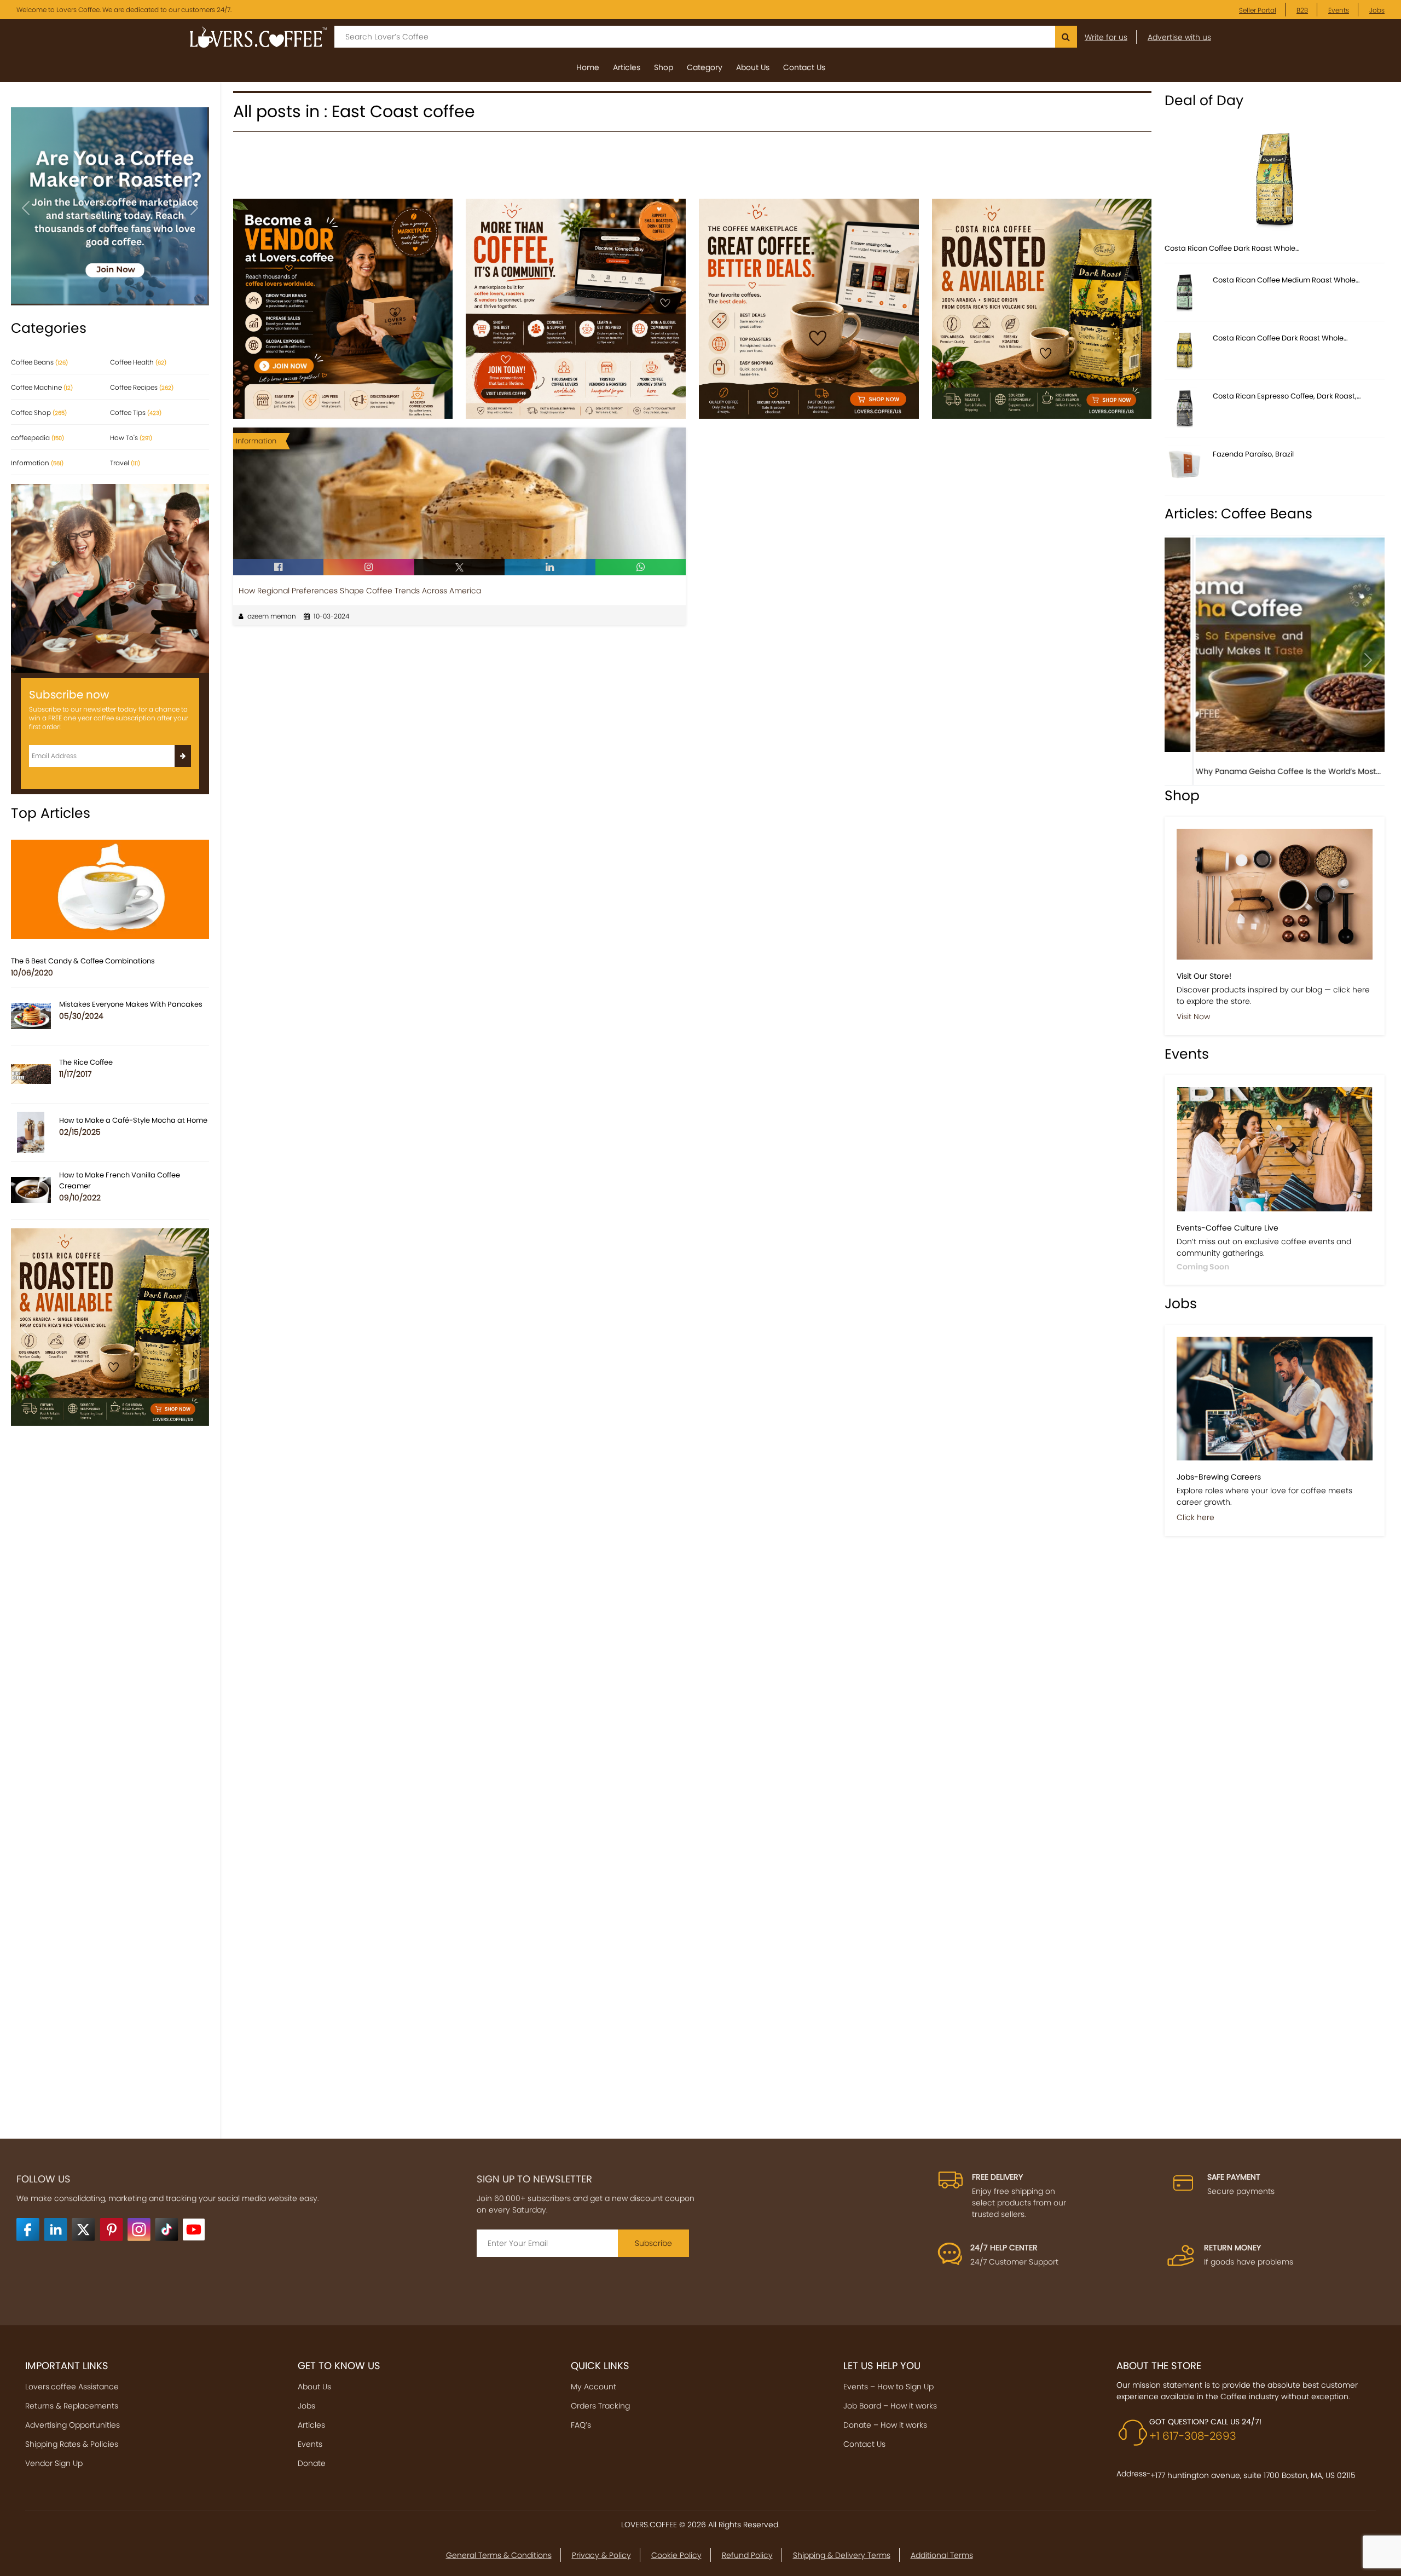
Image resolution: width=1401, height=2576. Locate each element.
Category (705, 67)
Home (588, 67)
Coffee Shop (39, 412)
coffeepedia (37, 438)
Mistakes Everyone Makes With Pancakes (131, 1004)
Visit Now (1193, 1016)
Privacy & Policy (601, 2555)
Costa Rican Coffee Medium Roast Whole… (1286, 280)
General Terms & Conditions (499, 2555)
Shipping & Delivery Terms (842, 2555)
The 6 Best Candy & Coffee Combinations (83, 961)
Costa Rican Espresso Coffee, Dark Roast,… (1287, 396)
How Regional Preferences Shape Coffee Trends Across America (360, 591)
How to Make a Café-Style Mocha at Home (133, 1120)
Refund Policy (747, 2555)
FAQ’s (581, 2425)
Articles (627, 67)
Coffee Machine (42, 387)
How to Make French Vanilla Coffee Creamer (120, 1180)
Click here (1196, 1517)
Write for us (1106, 37)
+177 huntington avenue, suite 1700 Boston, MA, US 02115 (1253, 2475)
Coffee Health (138, 362)
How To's (131, 438)
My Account (594, 2387)
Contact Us (804, 67)
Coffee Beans (39, 362)
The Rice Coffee (86, 1062)
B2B (1302, 10)
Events (1339, 10)
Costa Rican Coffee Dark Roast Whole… (1232, 248)
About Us (753, 67)
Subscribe (653, 2243)
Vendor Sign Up (54, 2463)
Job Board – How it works (890, 2406)
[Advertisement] (692, 170)
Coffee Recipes (142, 387)
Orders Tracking (600, 2406)
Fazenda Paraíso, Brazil (1253, 454)
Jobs (1377, 10)
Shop (664, 67)
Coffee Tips (136, 412)
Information (37, 463)
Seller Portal (1258, 10)
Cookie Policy (676, 2555)
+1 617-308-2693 (1193, 2436)
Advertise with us (1179, 37)
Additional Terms (942, 2555)
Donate (312, 2463)
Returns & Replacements (72, 2406)
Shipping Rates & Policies (72, 2444)
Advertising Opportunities (73, 2425)
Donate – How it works (885, 2425)
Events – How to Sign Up (888, 2387)
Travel (125, 463)
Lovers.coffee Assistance (72, 2387)
